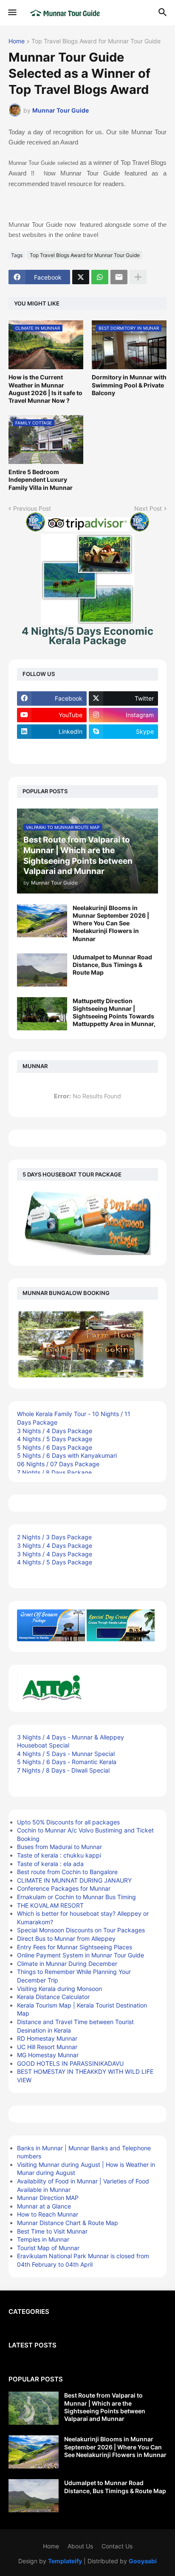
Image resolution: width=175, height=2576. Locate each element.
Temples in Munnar (43, 2239)
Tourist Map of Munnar (48, 2248)
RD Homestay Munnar (47, 2038)
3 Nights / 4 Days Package (55, 1431)
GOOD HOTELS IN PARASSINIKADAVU (70, 2063)
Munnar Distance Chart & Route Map (68, 2223)
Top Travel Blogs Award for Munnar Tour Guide (96, 41)
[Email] (119, 277)
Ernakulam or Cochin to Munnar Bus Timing (76, 1897)
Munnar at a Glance (44, 2206)
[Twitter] (81, 277)
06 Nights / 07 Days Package (58, 1464)
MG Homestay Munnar (48, 2055)
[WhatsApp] (100, 277)
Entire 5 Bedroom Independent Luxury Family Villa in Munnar (41, 479)
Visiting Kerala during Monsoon (59, 1989)
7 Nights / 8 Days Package (54, 1472)
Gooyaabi (143, 2561)
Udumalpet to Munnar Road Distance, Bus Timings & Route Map (112, 965)
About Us (80, 2546)
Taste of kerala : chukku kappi (59, 1855)
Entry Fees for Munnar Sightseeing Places (75, 1947)
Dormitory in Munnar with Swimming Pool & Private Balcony (129, 385)
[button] (12, 13)
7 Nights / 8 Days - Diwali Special (63, 1770)
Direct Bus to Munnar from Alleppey (66, 1938)
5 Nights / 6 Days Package (55, 1447)
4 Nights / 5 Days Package (55, 1439)
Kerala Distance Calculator (53, 1997)
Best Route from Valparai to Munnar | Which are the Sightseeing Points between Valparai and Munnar (105, 2407)
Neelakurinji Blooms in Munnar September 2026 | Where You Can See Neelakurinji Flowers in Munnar (111, 923)
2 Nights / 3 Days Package (54, 1537)
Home (17, 41)
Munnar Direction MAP (48, 2198)
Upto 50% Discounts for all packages (68, 1822)
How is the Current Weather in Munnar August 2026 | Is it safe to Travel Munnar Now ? (45, 389)
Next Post (148, 508)
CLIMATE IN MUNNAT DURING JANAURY (74, 1880)
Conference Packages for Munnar (64, 1888)
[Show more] (138, 277)
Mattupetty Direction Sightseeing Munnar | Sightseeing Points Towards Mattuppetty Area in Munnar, (114, 1012)
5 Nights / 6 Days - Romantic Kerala (67, 1762)
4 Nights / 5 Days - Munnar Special (66, 1754)
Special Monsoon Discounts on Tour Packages (81, 1930)
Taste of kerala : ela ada (50, 1864)
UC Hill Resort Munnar (47, 2047)
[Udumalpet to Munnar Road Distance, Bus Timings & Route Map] (42, 970)
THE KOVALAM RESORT (50, 1905)
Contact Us (117, 2546)
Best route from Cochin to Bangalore (67, 1872)
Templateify (65, 2561)
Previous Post (32, 508)
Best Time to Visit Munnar (52, 2231)
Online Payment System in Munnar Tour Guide (80, 1955)
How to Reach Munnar (48, 2214)
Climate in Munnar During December (67, 1964)
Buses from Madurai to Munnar (59, 1847)
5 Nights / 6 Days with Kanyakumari (67, 1455)
